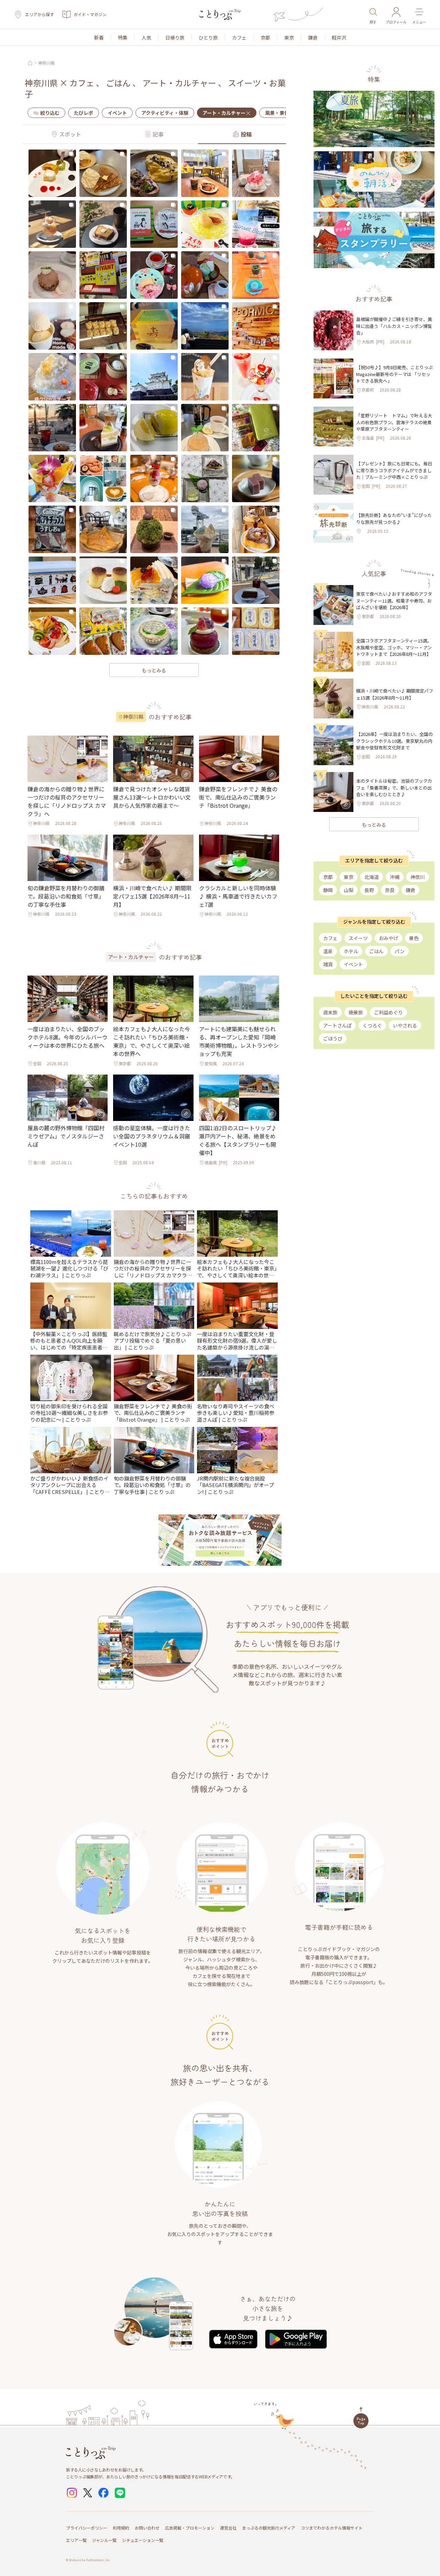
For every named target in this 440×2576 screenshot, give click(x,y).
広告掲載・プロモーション (190, 2528)
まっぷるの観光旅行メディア (269, 2528)
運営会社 (228, 2528)
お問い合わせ (147, 2528)
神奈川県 (46, 63)
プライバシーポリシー (87, 2528)
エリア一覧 (76, 2540)
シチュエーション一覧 (143, 2540)
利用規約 (121, 2528)
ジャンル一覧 (104, 2540)
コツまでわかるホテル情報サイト (332, 2528)
